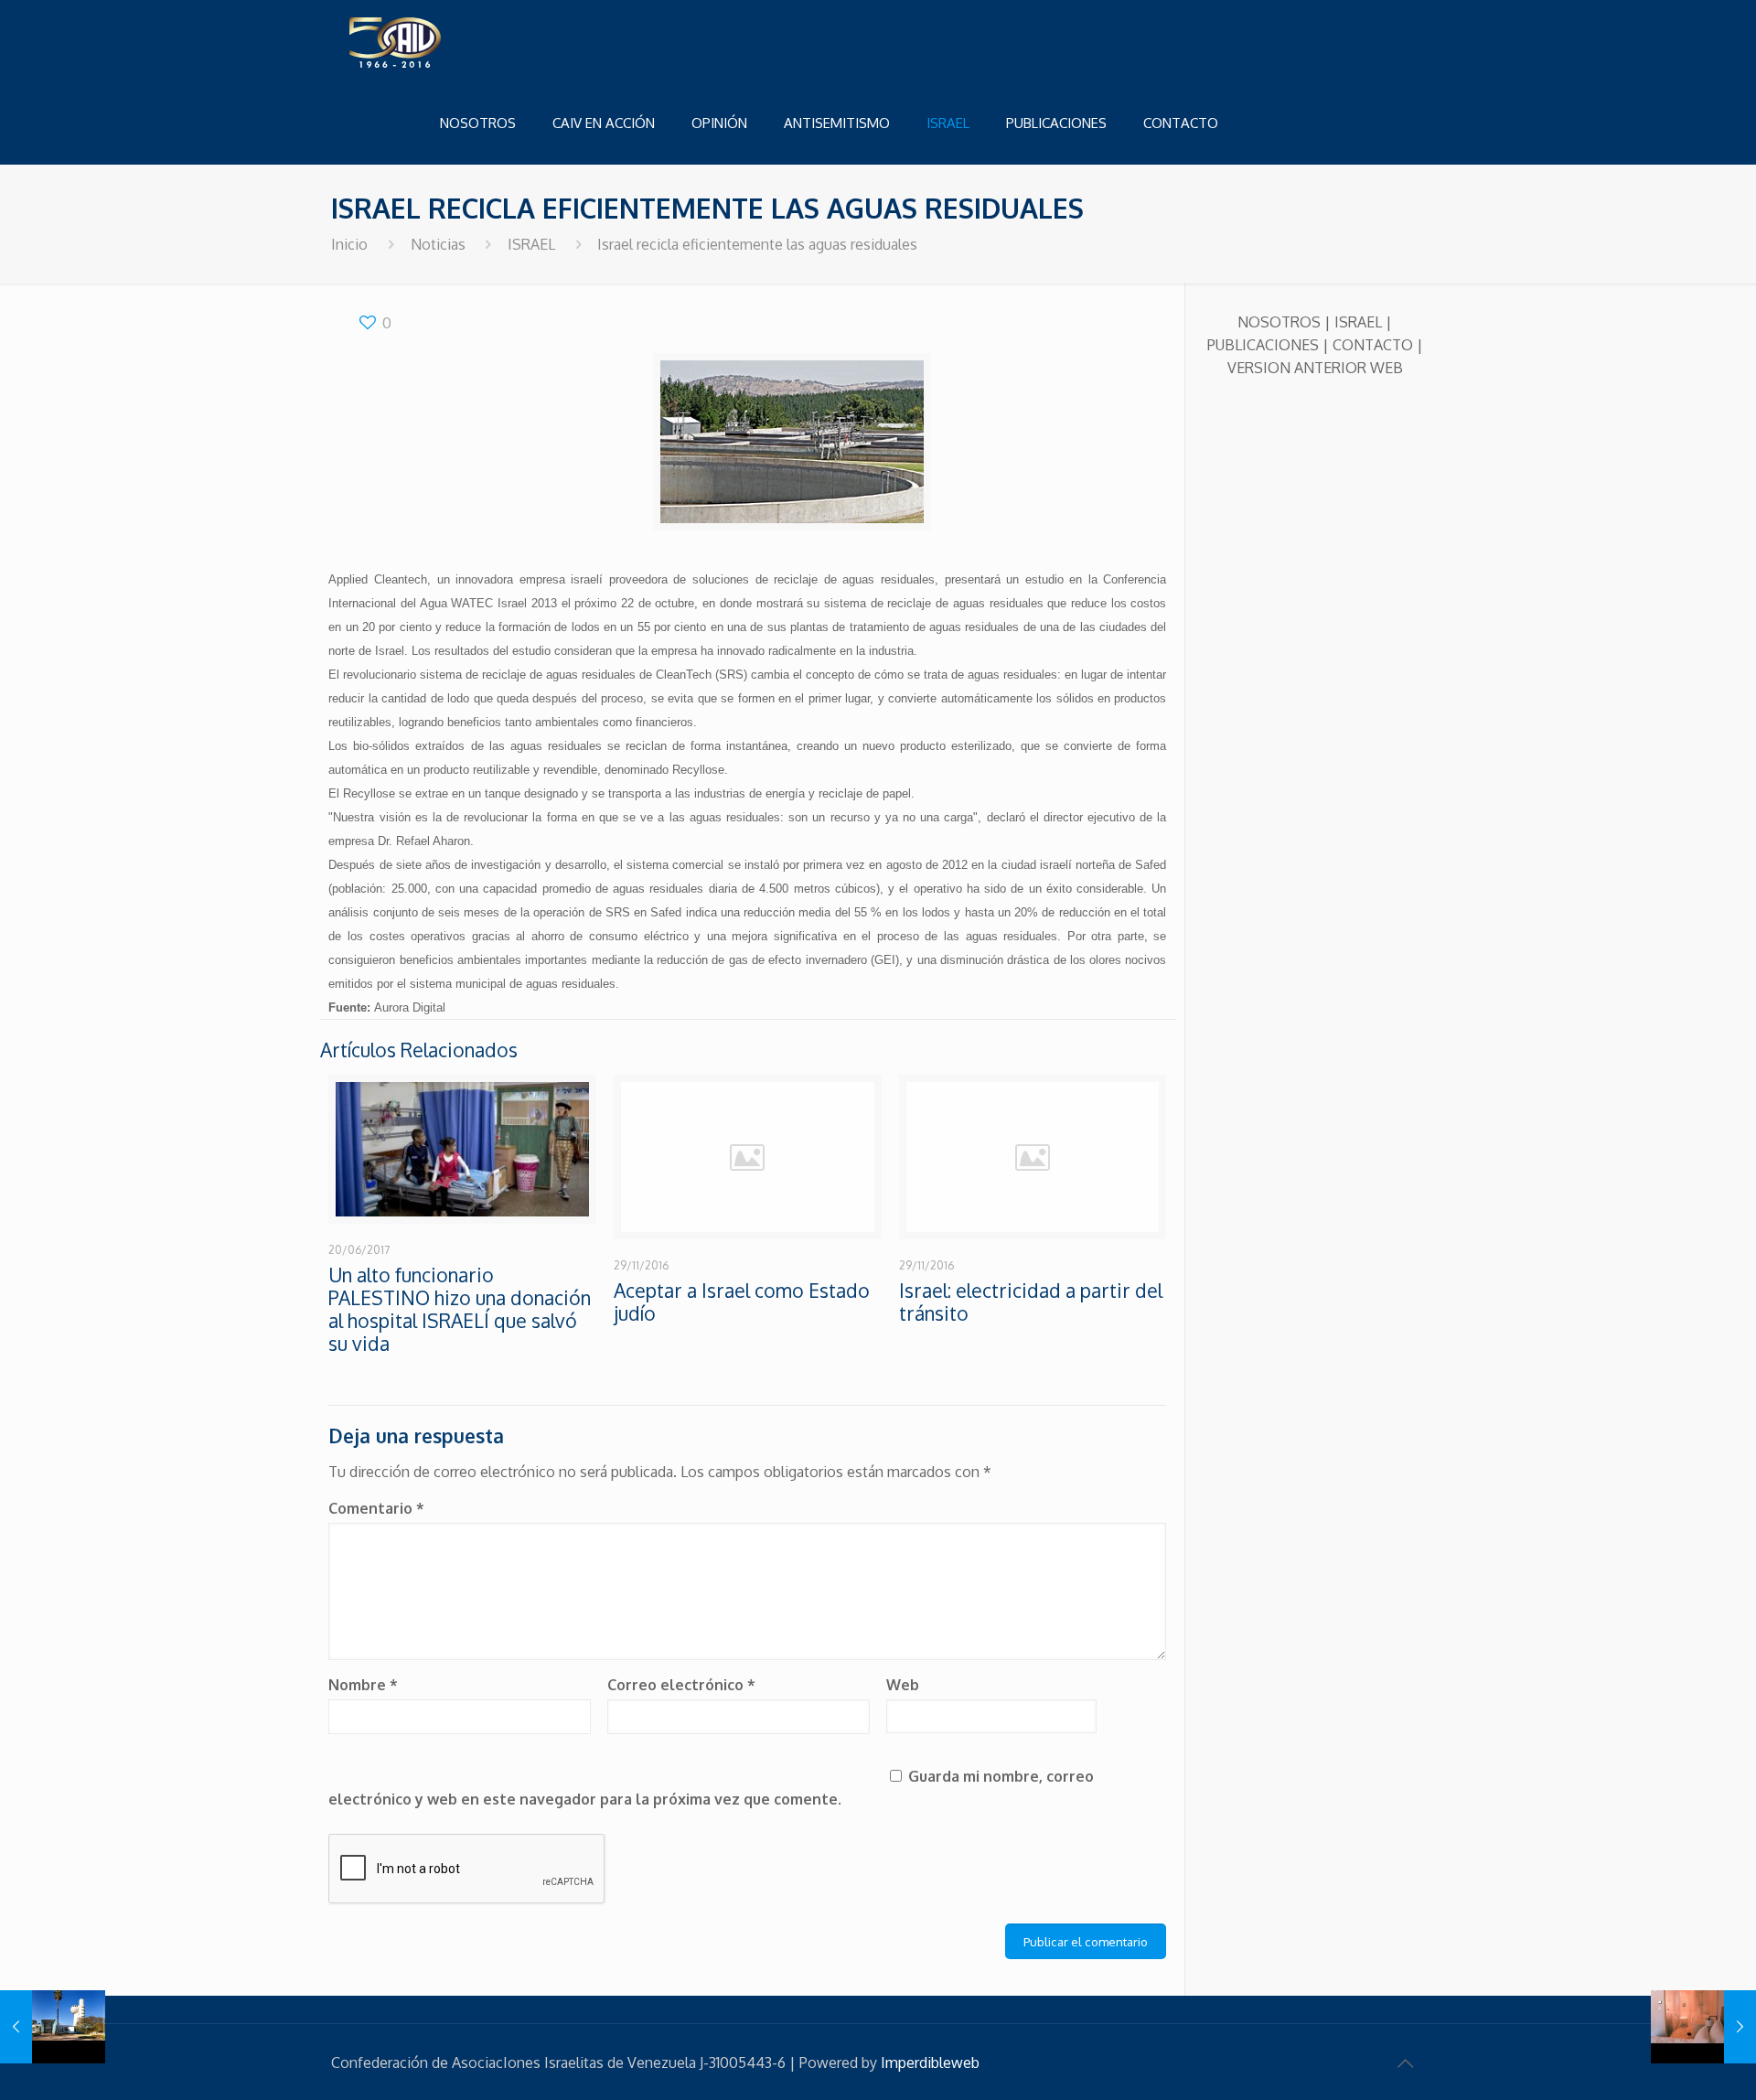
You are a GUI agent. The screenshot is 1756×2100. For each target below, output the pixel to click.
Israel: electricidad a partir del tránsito (1031, 1302)
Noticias (438, 244)
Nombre (363, 1685)
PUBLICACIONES (1263, 345)
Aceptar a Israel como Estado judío (742, 1302)
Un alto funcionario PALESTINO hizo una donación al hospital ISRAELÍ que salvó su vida (460, 1309)
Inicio (349, 244)
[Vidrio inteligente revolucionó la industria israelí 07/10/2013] (1703, 2027)
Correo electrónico (681, 1685)
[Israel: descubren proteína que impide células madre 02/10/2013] (53, 2027)
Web (903, 1685)
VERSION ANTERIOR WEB (1315, 368)
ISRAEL (531, 244)
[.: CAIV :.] (441, 41)
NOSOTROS (1279, 322)
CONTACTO (1373, 345)
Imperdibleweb (930, 2062)
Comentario (376, 1508)
